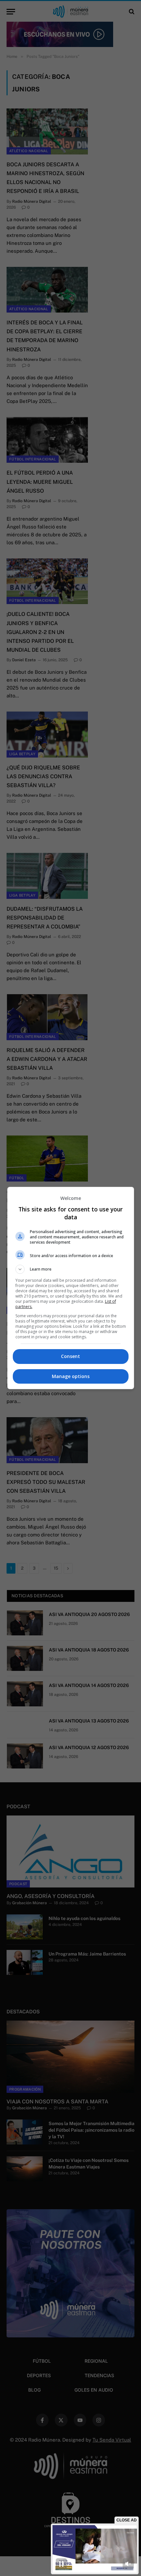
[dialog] (71, 1288)
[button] (71, 1269)
